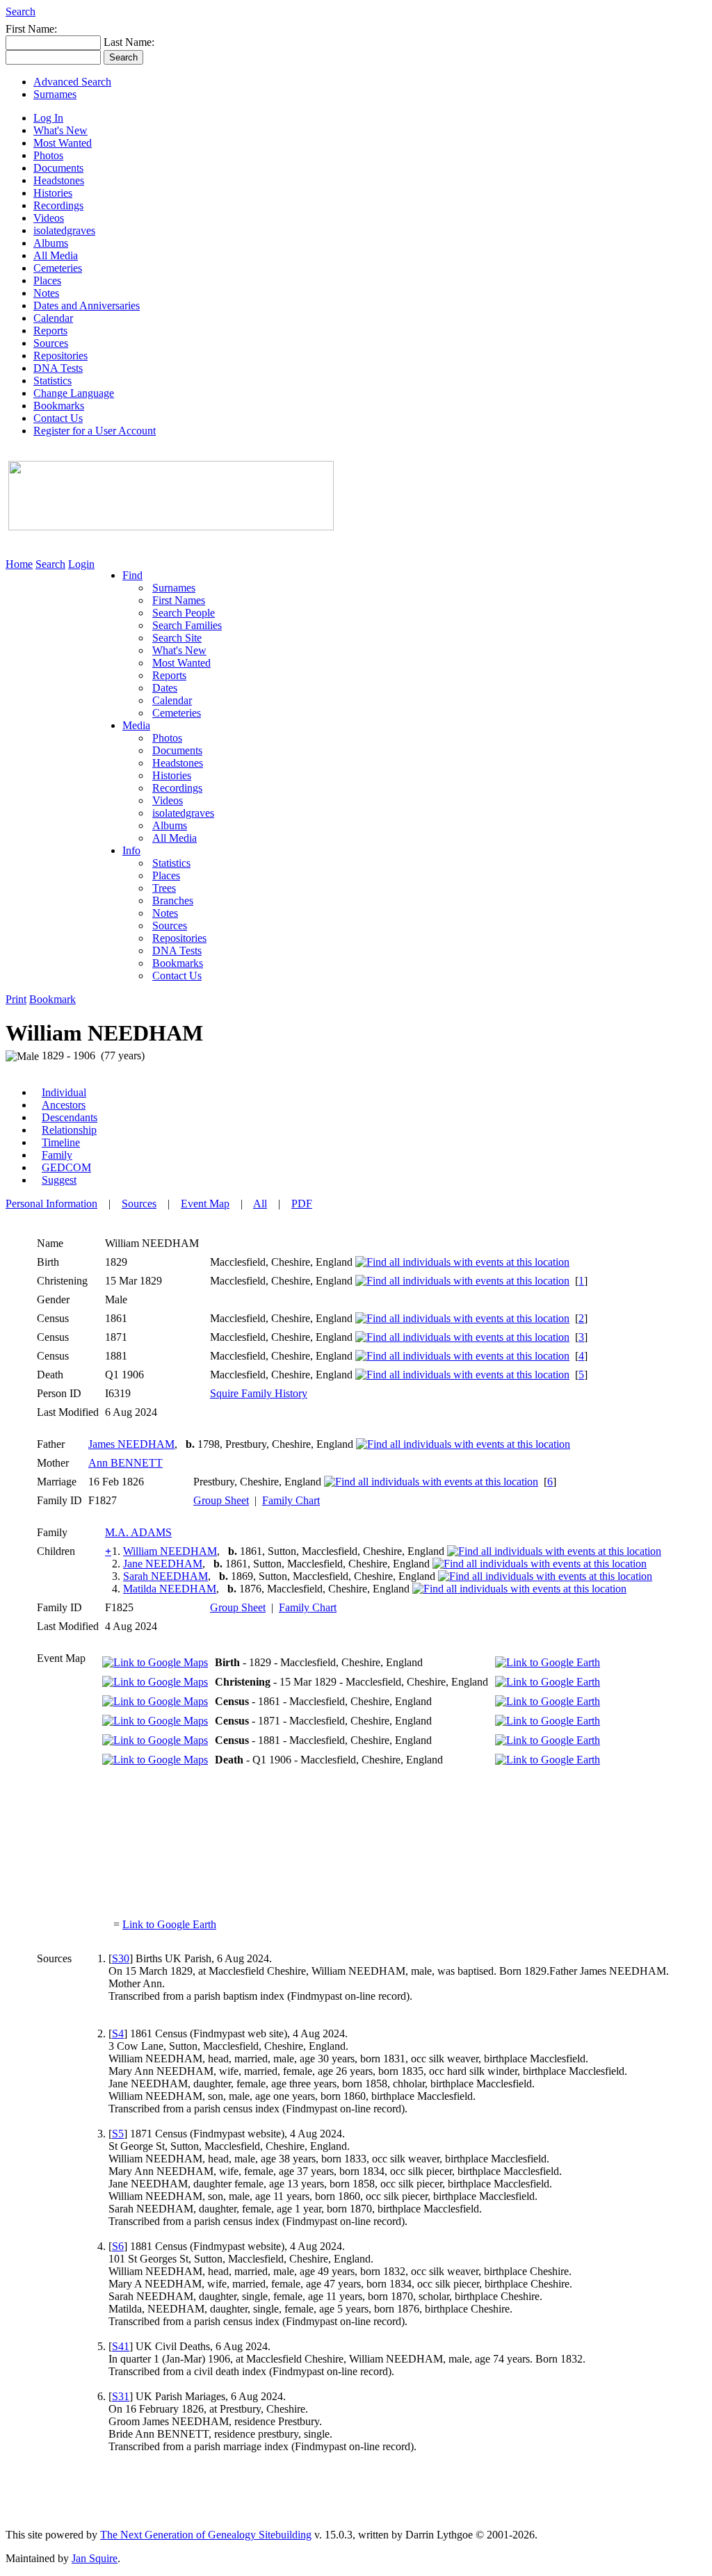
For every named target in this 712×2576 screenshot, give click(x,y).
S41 (121, 2346)
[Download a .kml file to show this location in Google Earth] (548, 1662)
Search (21, 11)
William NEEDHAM (170, 1551)
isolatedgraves (64, 230)
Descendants (70, 1117)
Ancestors (64, 1105)
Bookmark (52, 999)
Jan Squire (95, 2558)
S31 (121, 2396)
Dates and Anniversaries (87, 305)
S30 (121, 1958)
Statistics (52, 381)
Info (131, 850)
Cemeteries (58, 268)
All (260, 1204)
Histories (53, 193)
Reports (50, 331)
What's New (60, 130)
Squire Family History (259, 1393)
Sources (51, 343)
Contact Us (58, 418)
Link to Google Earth (169, 1924)
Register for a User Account (95, 431)
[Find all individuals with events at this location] (462, 1262)
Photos (48, 155)
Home (19, 564)
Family (57, 1155)
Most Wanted (63, 143)
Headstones (59, 180)
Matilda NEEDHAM (170, 1589)
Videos (49, 218)
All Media (56, 255)
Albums (51, 243)
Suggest (59, 1180)
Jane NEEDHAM (163, 1564)
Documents (58, 168)
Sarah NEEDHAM (165, 1576)
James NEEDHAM (131, 1444)
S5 (118, 2134)
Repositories (60, 356)
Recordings (58, 205)
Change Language (74, 393)
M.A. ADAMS (138, 1532)
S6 (118, 2246)
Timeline (61, 1142)
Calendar (53, 318)
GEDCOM (66, 1167)
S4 (118, 2033)
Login (81, 564)
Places (47, 280)
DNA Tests (58, 368)
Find (132, 575)
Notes (46, 293)
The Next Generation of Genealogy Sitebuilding (206, 2535)
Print (16, 999)
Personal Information (51, 1204)
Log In (48, 118)
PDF (302, 1204)
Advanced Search (72, 82)
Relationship (69, 1130)
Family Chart (291, 1500)
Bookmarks (59, 406)
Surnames (55, 94)
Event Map (205, 1204)
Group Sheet (221, 1500)
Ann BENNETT (126, 1463)
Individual (64, 1092)
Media (136, 725)
